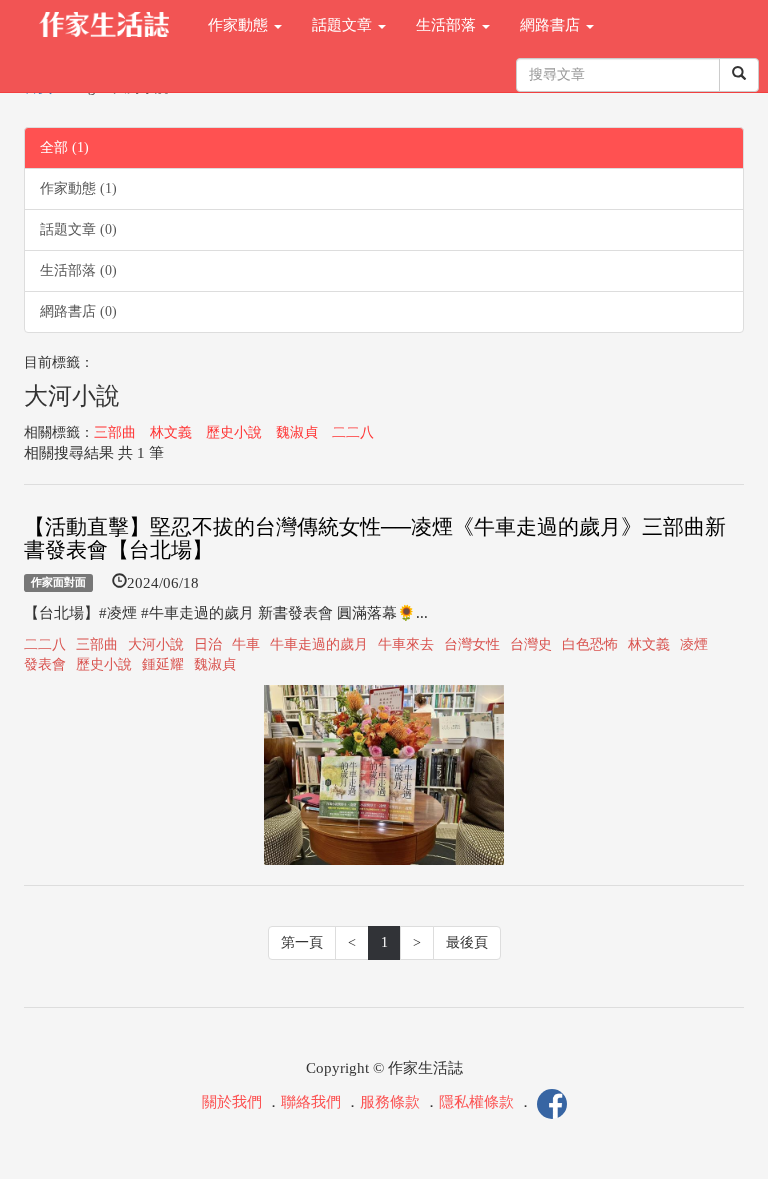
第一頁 (302, 942)
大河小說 (156, 644)
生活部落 (448, 25)
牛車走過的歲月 (319, 644)
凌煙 (694, 644)
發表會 (45, 664)
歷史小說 (234, 432)
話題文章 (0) (78, 229)
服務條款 (390, 1102)
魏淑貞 (297, 432)
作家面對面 (58, 583)
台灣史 (531, 644)
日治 (208, 644)
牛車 (246, 644)
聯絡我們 (311, 1102)
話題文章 (344, 25)
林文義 (171, 432)
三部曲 (115, 432)
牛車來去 (406, 644)
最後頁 (467, 942)
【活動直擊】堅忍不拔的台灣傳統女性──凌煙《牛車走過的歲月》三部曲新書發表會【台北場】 (375, 538)
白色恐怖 (590, 644)
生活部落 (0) (78, 270)
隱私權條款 (476, 1102)
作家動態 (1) (78, 188)
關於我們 (232, 1102)
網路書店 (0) (78, 311)
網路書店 (552, 25)
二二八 (353, 432)
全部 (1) (64, 147)
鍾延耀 (163, 664)
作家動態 (240, 25)
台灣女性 (472, 644)
